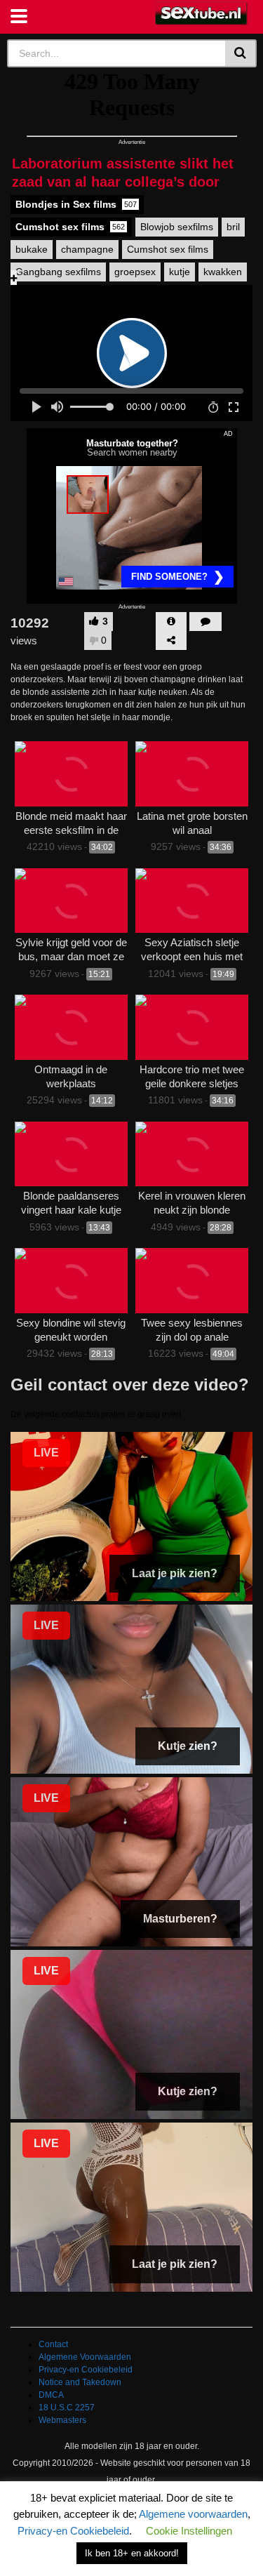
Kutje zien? (188, 1746)
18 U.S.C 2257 (67, 2408)
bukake (32, 249)
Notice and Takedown (80, 2382)
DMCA (51, 2395)
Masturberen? (180, 1919)
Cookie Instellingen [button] (189, 2531)
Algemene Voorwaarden (85, 2357)
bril (233, 227)
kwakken (223, 272)
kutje (180, 272)
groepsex (135, 272)
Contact (53, 2344)
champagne (87, 249)
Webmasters (62, 2420)
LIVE (46, 1453)
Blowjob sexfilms (177, 227)
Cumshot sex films (70, 227)
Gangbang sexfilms (58, 272)
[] (241, 53)
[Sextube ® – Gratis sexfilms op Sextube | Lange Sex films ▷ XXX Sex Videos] (202, 14)
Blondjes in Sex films (76, 204)
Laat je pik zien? (175, 1573)
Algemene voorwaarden (193, 2514)
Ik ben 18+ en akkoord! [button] (132, 2553)
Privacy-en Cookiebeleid (86, 2370)
